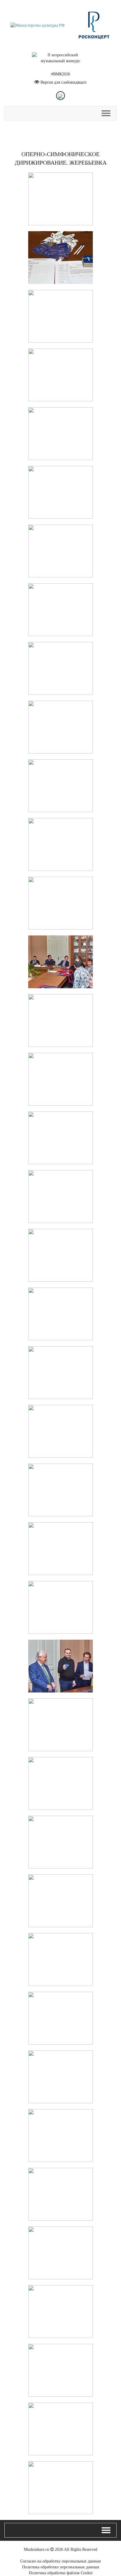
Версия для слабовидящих (64, 82)
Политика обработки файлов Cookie (61, 2573)
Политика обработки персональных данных (61, 2567)
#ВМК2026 (61, 74)
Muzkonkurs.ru (36, 2549)
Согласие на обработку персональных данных (61, 2561)
